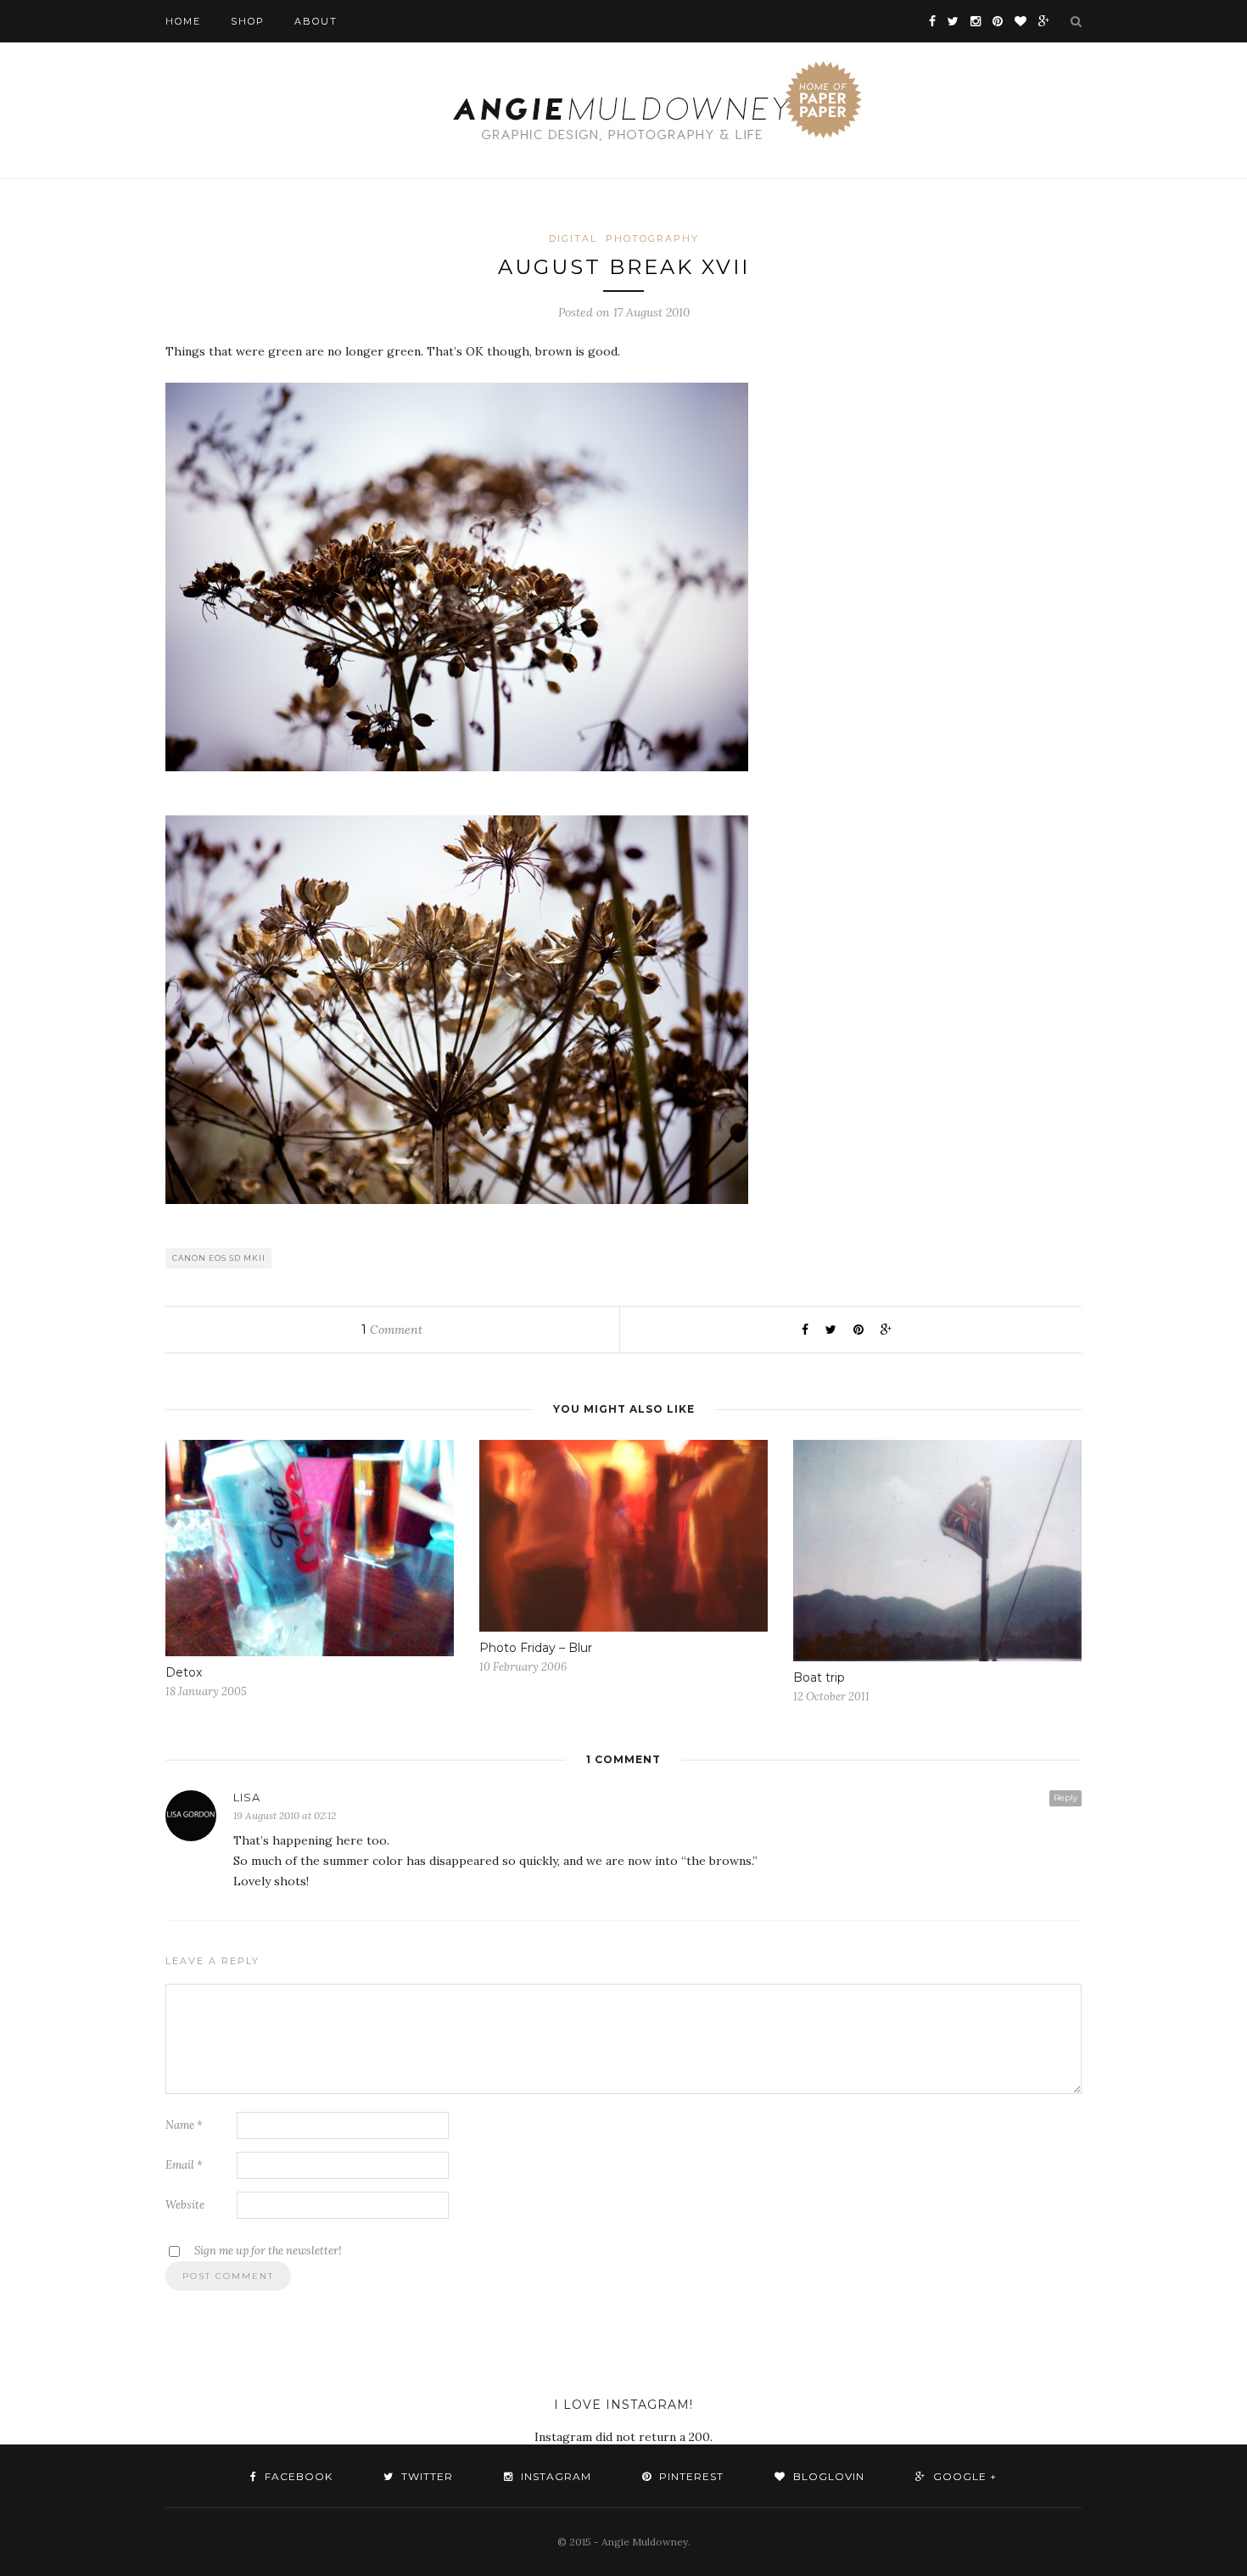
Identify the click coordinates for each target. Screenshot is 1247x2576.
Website (185, 2205)
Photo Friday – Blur (536, 1648)
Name (184, 2125)
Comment (392, 1330)
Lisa (247, 1797)
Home (183, 21)
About (316, 21)
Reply (1065, 1798)
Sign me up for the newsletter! (267, 2251)
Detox (184, 1672)
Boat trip (819, 1677)
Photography (652, 238)
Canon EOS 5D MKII (219, 1258)
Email (184, 2165)
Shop (248, 21)
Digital (573, 238)
